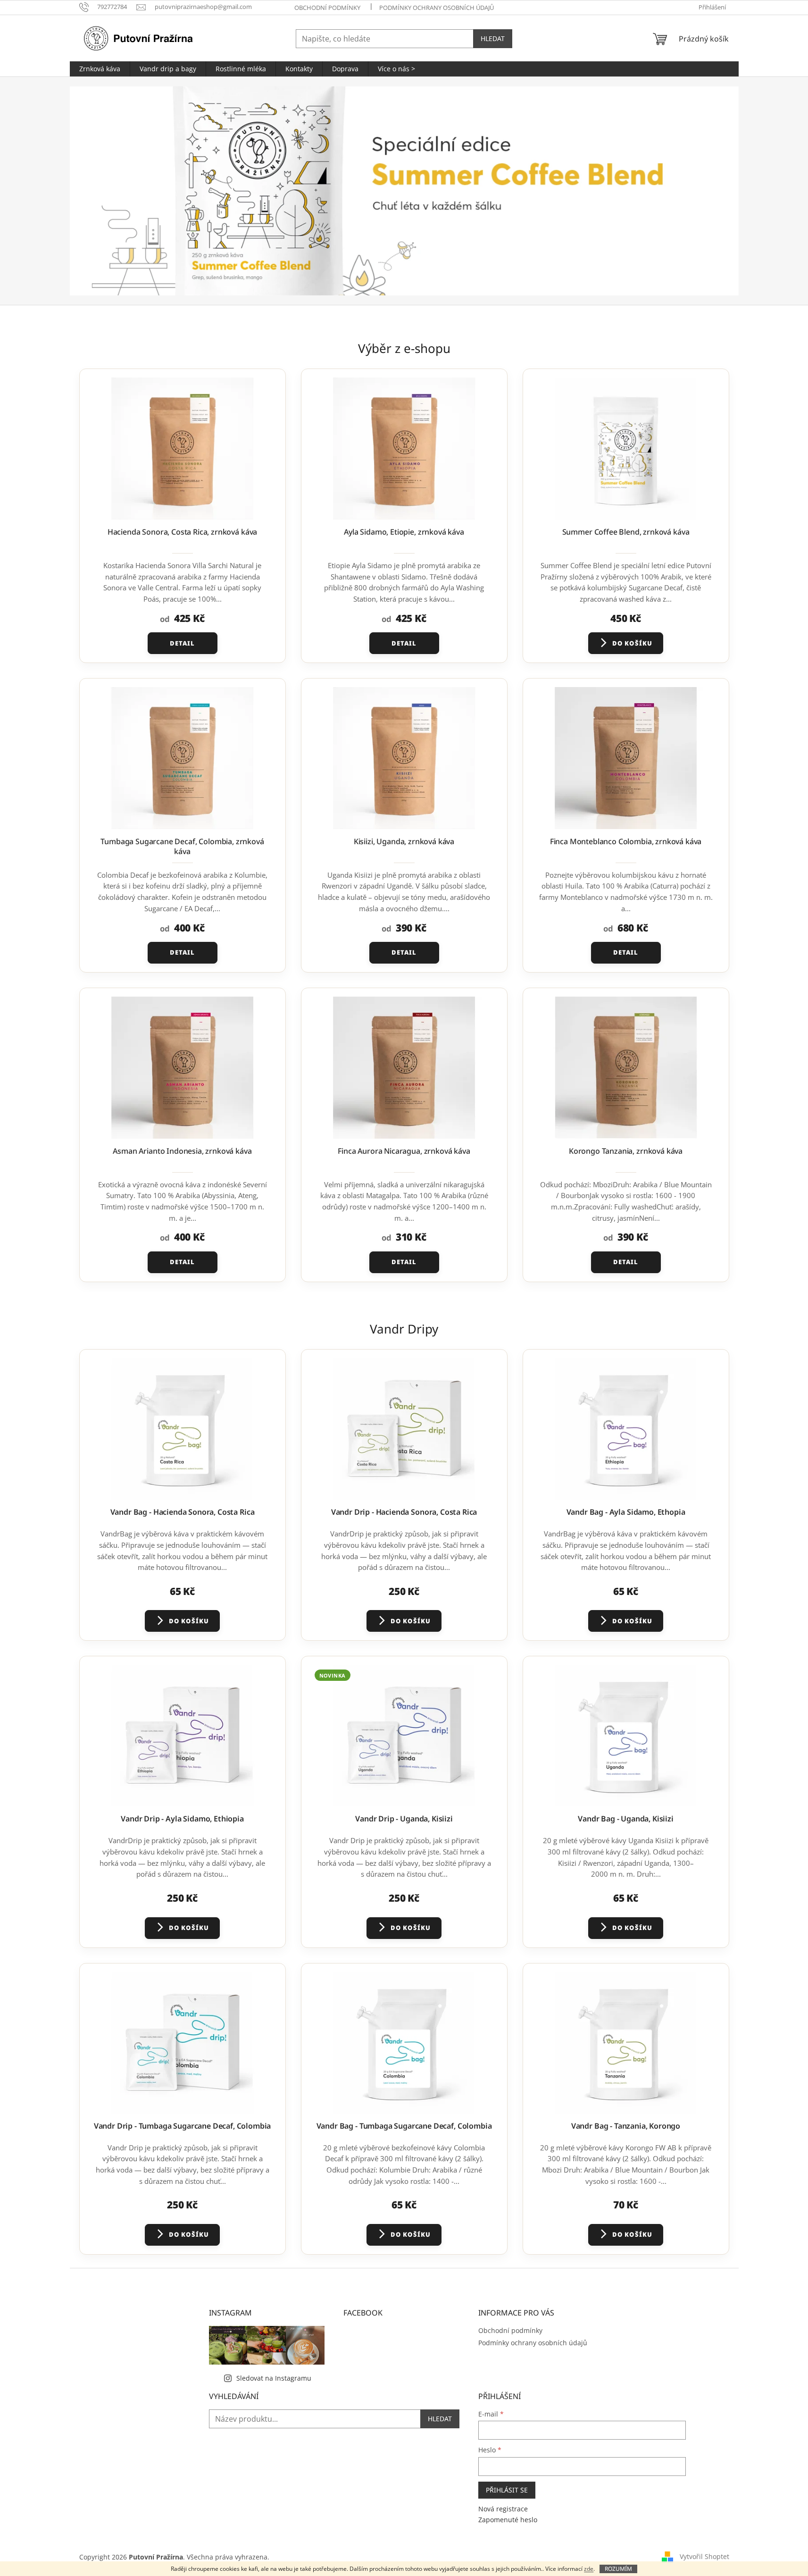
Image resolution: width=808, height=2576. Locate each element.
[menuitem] (100, 69)
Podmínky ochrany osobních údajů (437, 8)
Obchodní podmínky (327, 8)
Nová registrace (503, 2509)
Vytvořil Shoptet (704, 2556)
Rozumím (618, 2569)
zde (589, 2569)
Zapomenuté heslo (508, 2520)
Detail (182, 643)
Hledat (493, 38)
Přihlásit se (507, 2490)
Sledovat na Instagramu (274, 2378)
